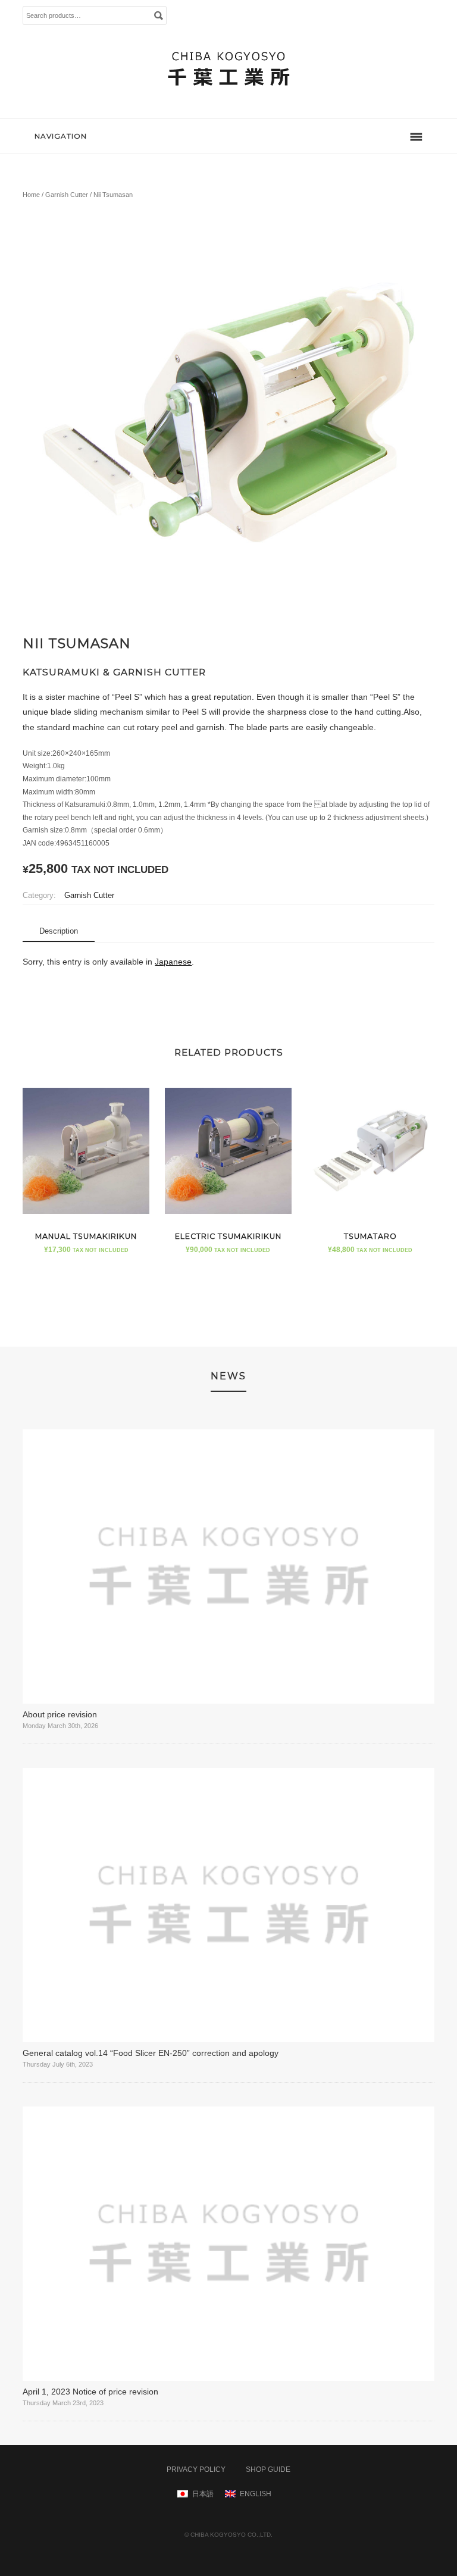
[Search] (158, 15)
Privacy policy (196, 2469)
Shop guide (268, 2469)
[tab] (59, 932)
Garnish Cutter (67, 195)
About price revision (60, 1714)
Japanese (173, 962)
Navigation (61, 136)
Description (59, 931)
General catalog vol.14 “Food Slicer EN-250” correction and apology (151, 2053)
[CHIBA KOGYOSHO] (228, 97)
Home (31, 195)
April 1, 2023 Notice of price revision (90, 2392)
